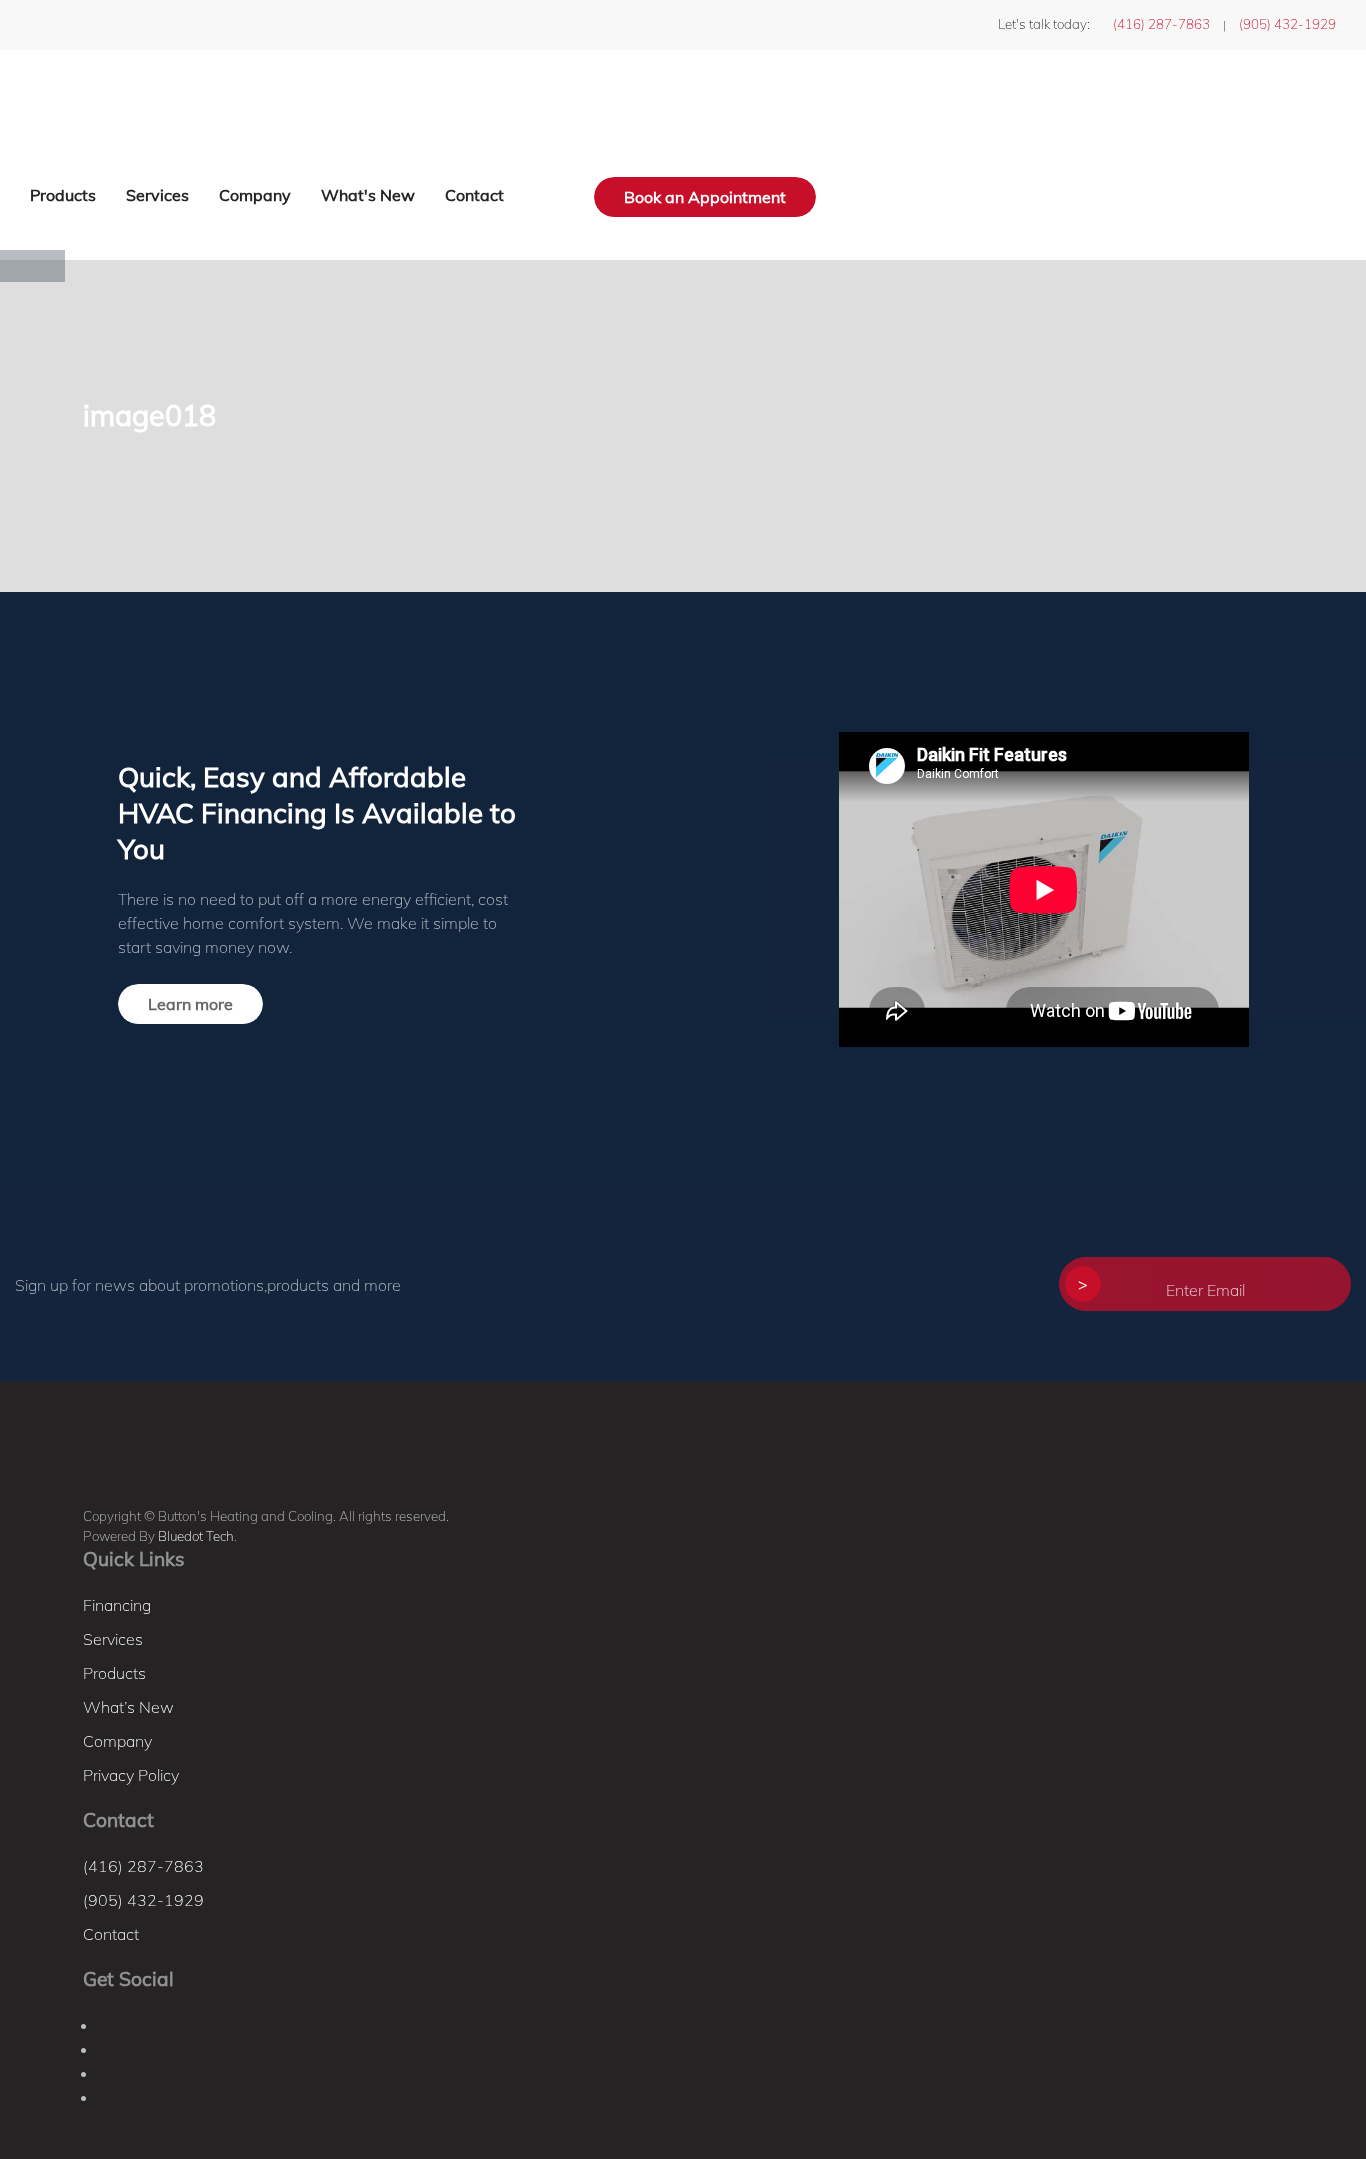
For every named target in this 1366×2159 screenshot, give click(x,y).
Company (255, 195)
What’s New (128, 1707)
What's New (368, 195)
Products (63, 195)
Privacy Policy (131, 1775)
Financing (117, 1605)
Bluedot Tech (196, 1536)
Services (157, 195)
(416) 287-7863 (1161, 24)
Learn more (190, 1004)
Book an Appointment (705, 197)
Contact (474, 195)
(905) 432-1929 (1287, 24)
